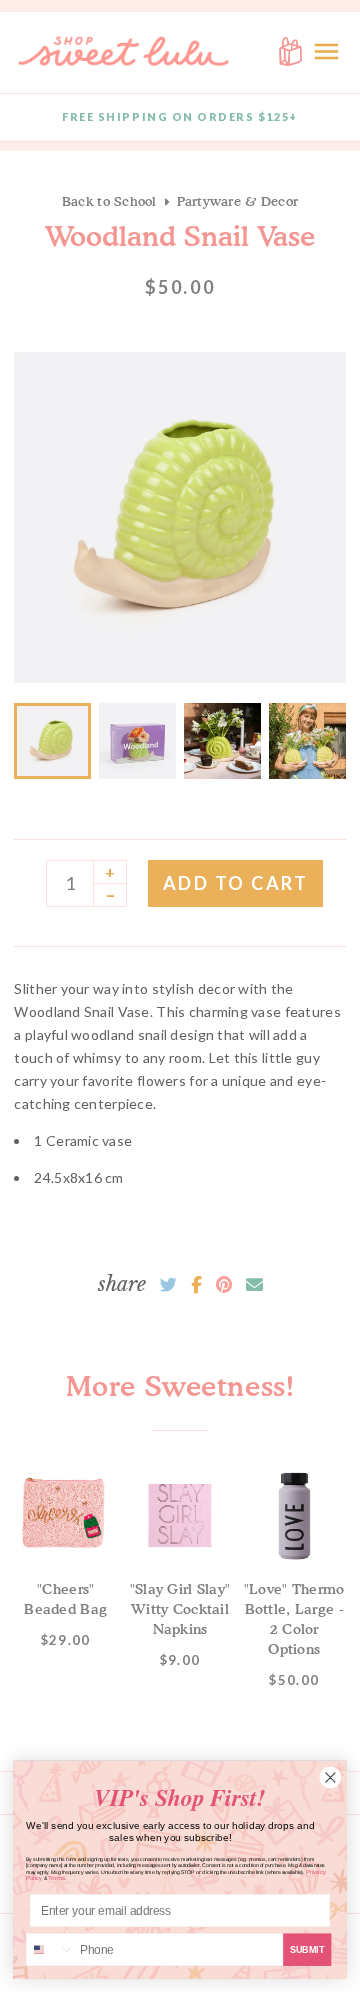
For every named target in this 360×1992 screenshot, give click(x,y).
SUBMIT (307, 1949)
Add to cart (236, 883)
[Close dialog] (330, 1777)
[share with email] (254, 1285)
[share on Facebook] (196, 1285)
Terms (56, 1878)
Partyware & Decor (237, 201)
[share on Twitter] (168, 1285)
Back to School (109, 201)
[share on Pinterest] (224, 1285)
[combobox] (50, 1949)
